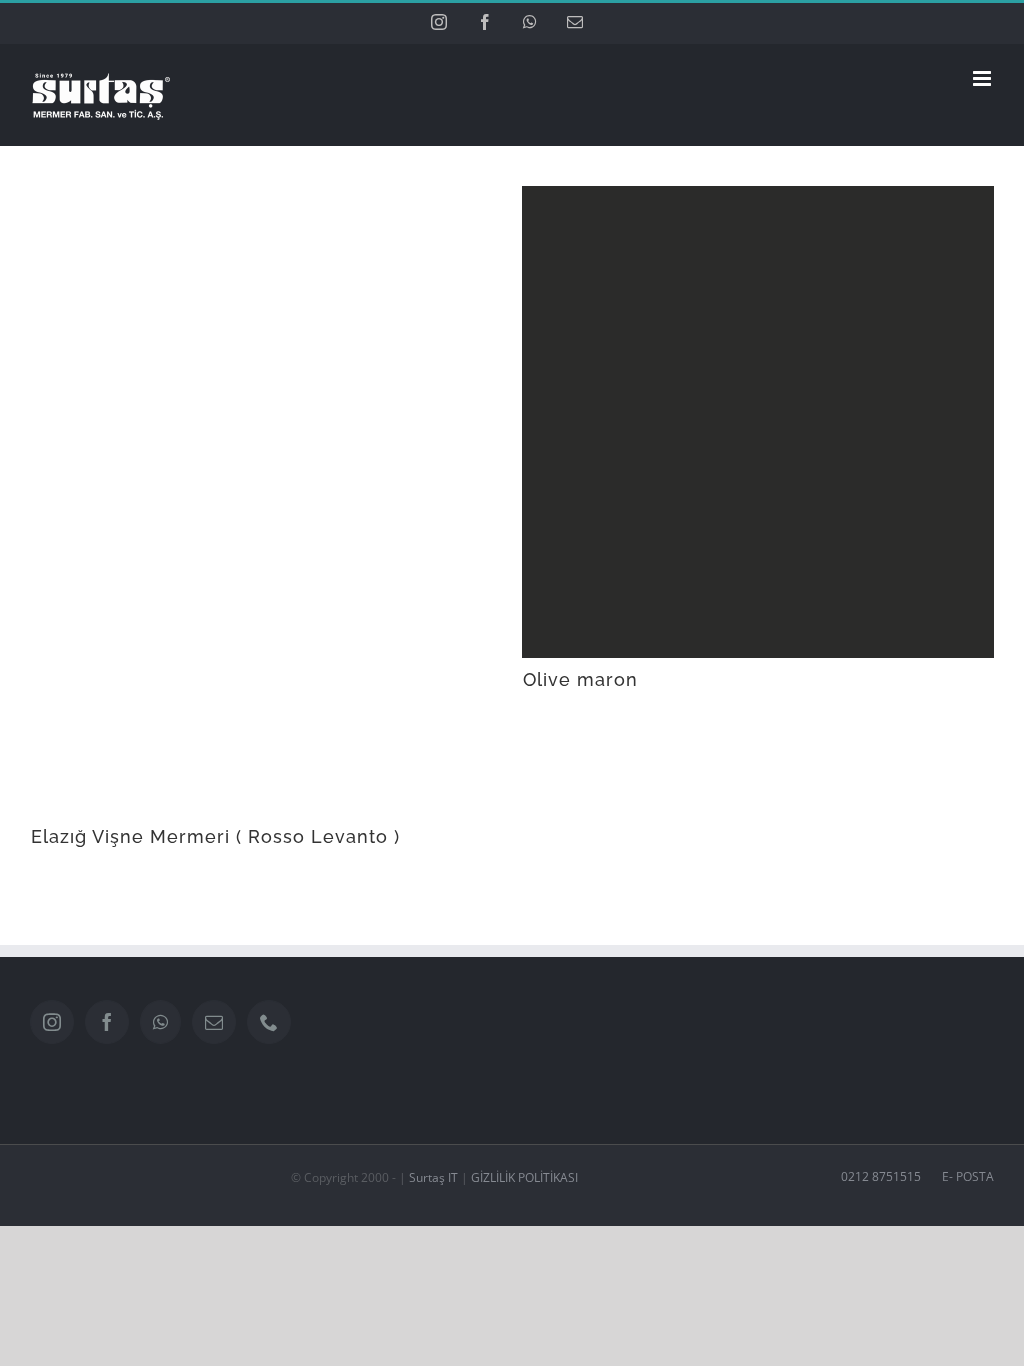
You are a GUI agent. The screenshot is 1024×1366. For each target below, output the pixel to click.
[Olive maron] (758, 422)
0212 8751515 (881, 1176)
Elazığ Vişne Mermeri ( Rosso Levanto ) (215, 836)
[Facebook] (107, 1022)
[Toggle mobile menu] (983, 78)
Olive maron (580, 679)
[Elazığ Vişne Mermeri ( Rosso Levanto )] (266, 500)
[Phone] (269, 1022)
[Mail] (214, 1022)
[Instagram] (52, 1022)
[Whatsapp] (160, 1022)
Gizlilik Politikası (523, 1177)
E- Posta (965, 1176)
